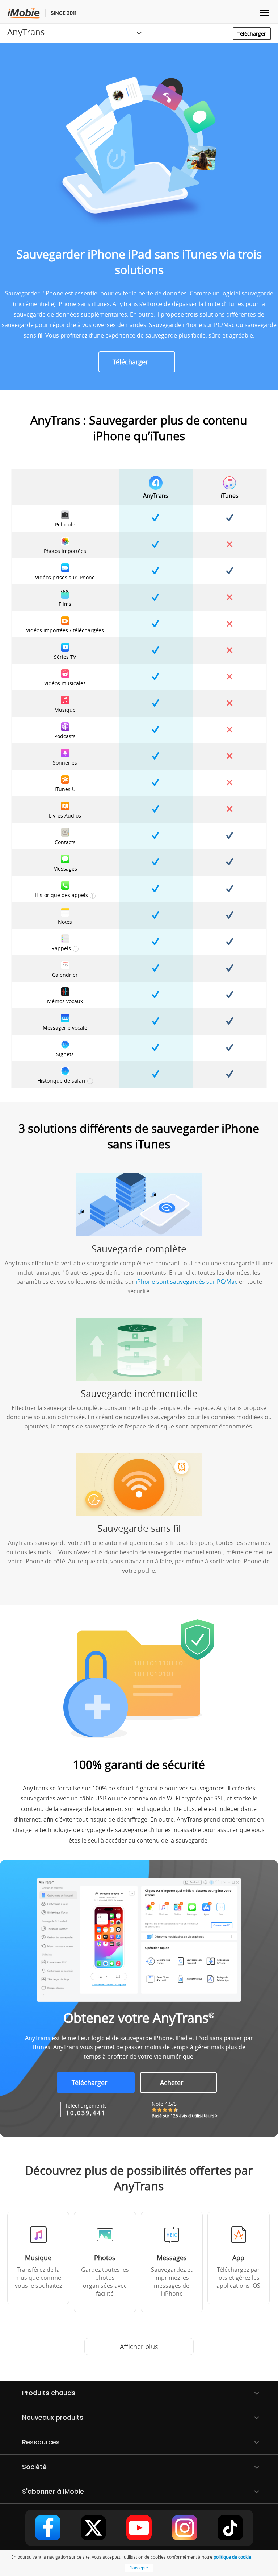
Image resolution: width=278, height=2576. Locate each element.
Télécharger (252, 34)
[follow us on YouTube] (139, 2528)
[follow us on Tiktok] (230, 2528)
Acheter (172, 2083)
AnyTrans (26, 32)
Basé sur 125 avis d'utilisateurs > (185, 2116)
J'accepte (139, 2568)
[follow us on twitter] (93, 2528)
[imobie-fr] (41, 13)
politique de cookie (232, 2557)
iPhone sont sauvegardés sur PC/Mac (187, 1282)
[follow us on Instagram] (185, 2528)
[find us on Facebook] (48, 2528)
